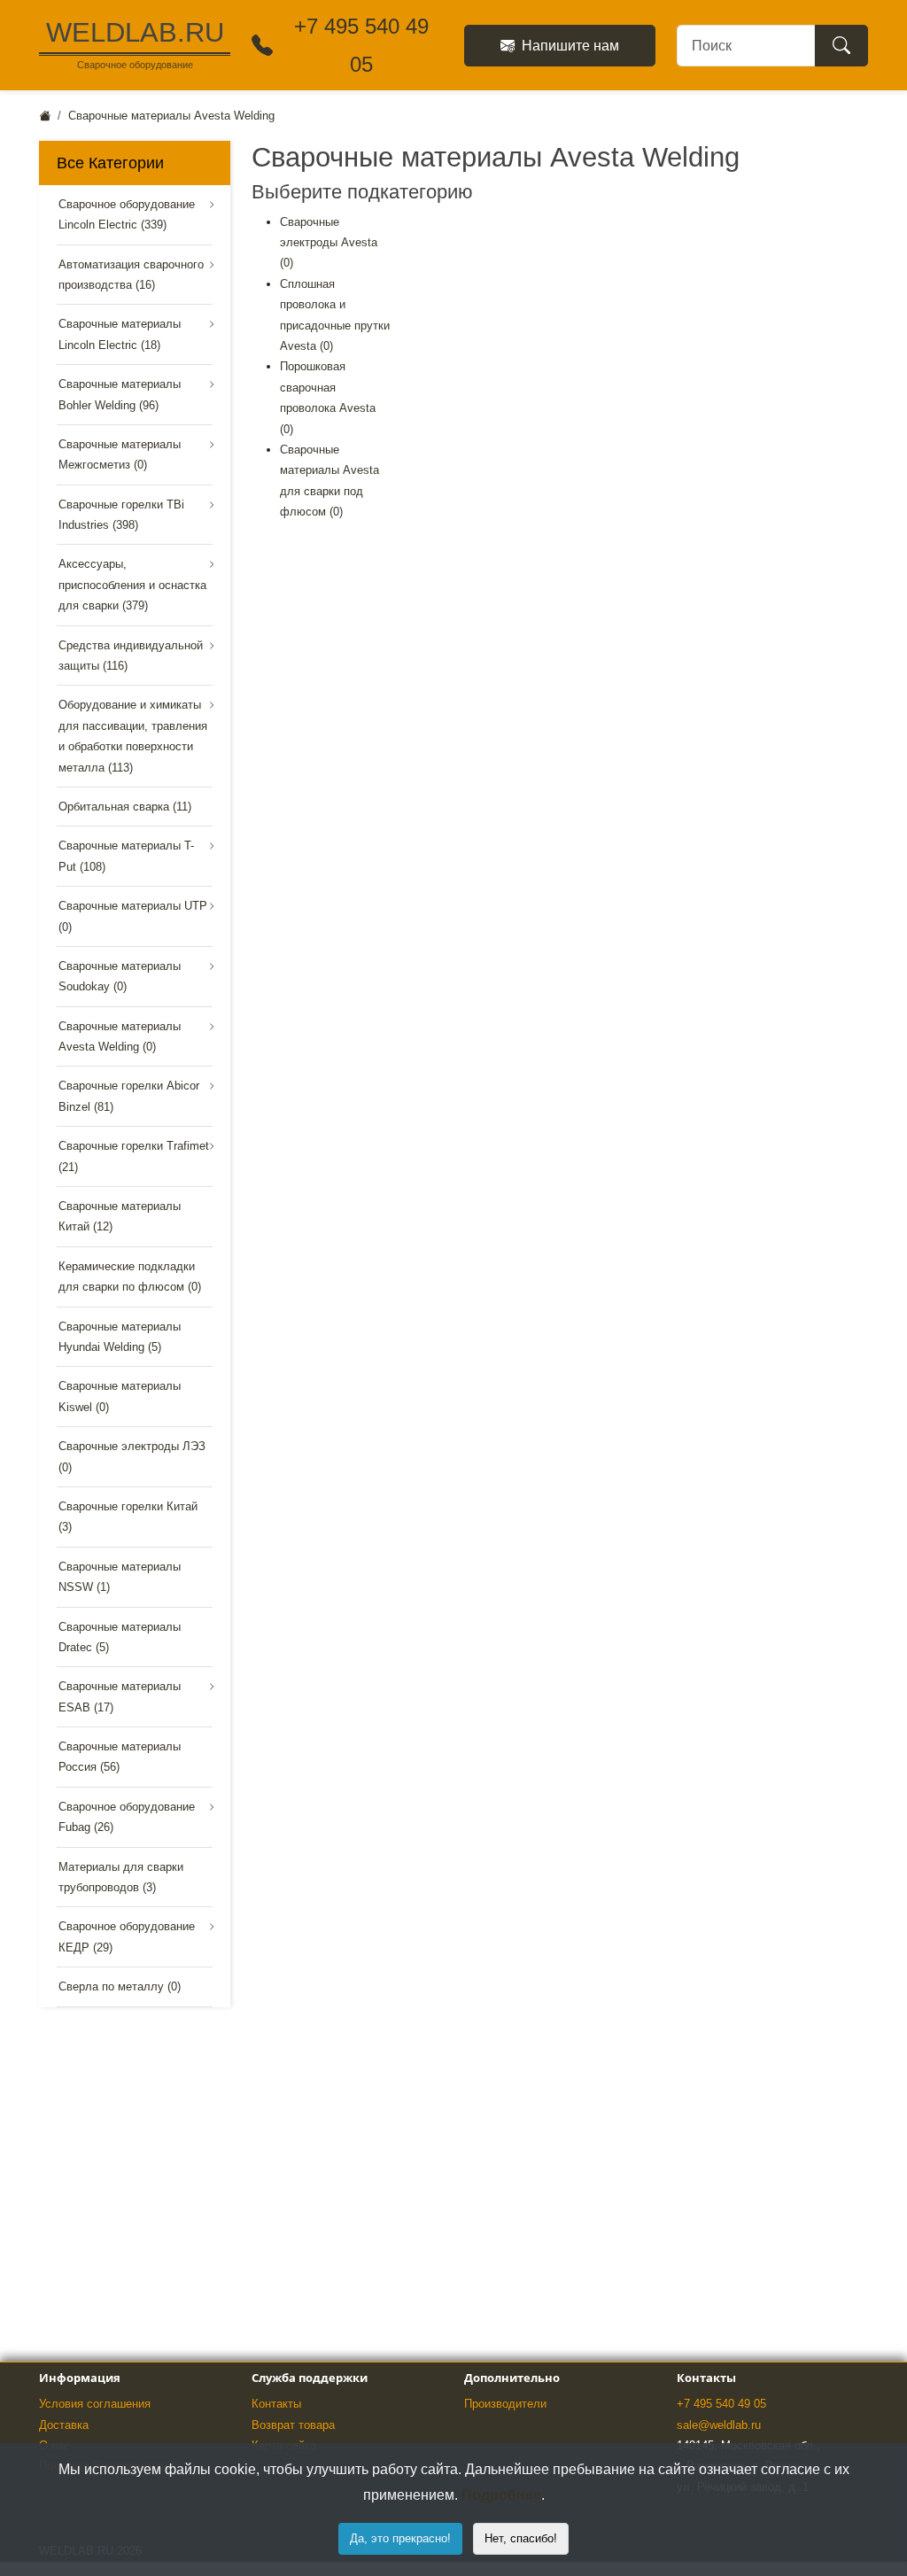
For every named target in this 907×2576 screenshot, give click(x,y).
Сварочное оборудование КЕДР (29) (127, 1936)
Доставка (64, 2425)
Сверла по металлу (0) (120, 1986)
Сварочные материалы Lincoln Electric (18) (120, 334)
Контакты (276, 2404)
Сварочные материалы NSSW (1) (120, 1577)
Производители (505, 2404)
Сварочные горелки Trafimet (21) (134, 1156)
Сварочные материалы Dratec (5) (120, 1637)
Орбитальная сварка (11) (125, 807)
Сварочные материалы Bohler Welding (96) (120, 394)
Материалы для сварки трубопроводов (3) (121, 1877)
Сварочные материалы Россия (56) (120, 1757)
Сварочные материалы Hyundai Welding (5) (120, 1337)
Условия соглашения (95, 2404)
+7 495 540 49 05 (721, 2404)
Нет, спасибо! (521, 2538)
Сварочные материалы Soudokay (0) (120, 976)
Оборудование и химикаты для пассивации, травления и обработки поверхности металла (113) (133, 736)
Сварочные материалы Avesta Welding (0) (120, 1036)
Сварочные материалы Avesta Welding (171, 116)
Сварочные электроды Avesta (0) (329, 243)
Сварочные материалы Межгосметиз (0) (120, 454)
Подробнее (501, 2495)
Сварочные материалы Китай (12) (120, 1216)
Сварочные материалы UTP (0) (133, 916)
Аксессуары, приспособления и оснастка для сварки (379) (132, 585)
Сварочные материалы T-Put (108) (126, 856)
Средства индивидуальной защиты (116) (131, 656)
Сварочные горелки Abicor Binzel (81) (129, 1096)
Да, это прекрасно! (400, 2538)
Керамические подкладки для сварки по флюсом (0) (130, 1276)
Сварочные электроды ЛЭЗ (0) (132, 1456)
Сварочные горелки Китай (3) (128, 1517)
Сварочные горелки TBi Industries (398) (121, 515)
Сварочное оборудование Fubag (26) (127, 1817)
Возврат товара (293, 2425)
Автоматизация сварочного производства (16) (131, 275)
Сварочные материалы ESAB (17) (120, 1696)
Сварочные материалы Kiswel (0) (120, 1396)
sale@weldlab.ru (719, 2425)
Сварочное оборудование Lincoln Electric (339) (127, 214)
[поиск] (841, 46)
